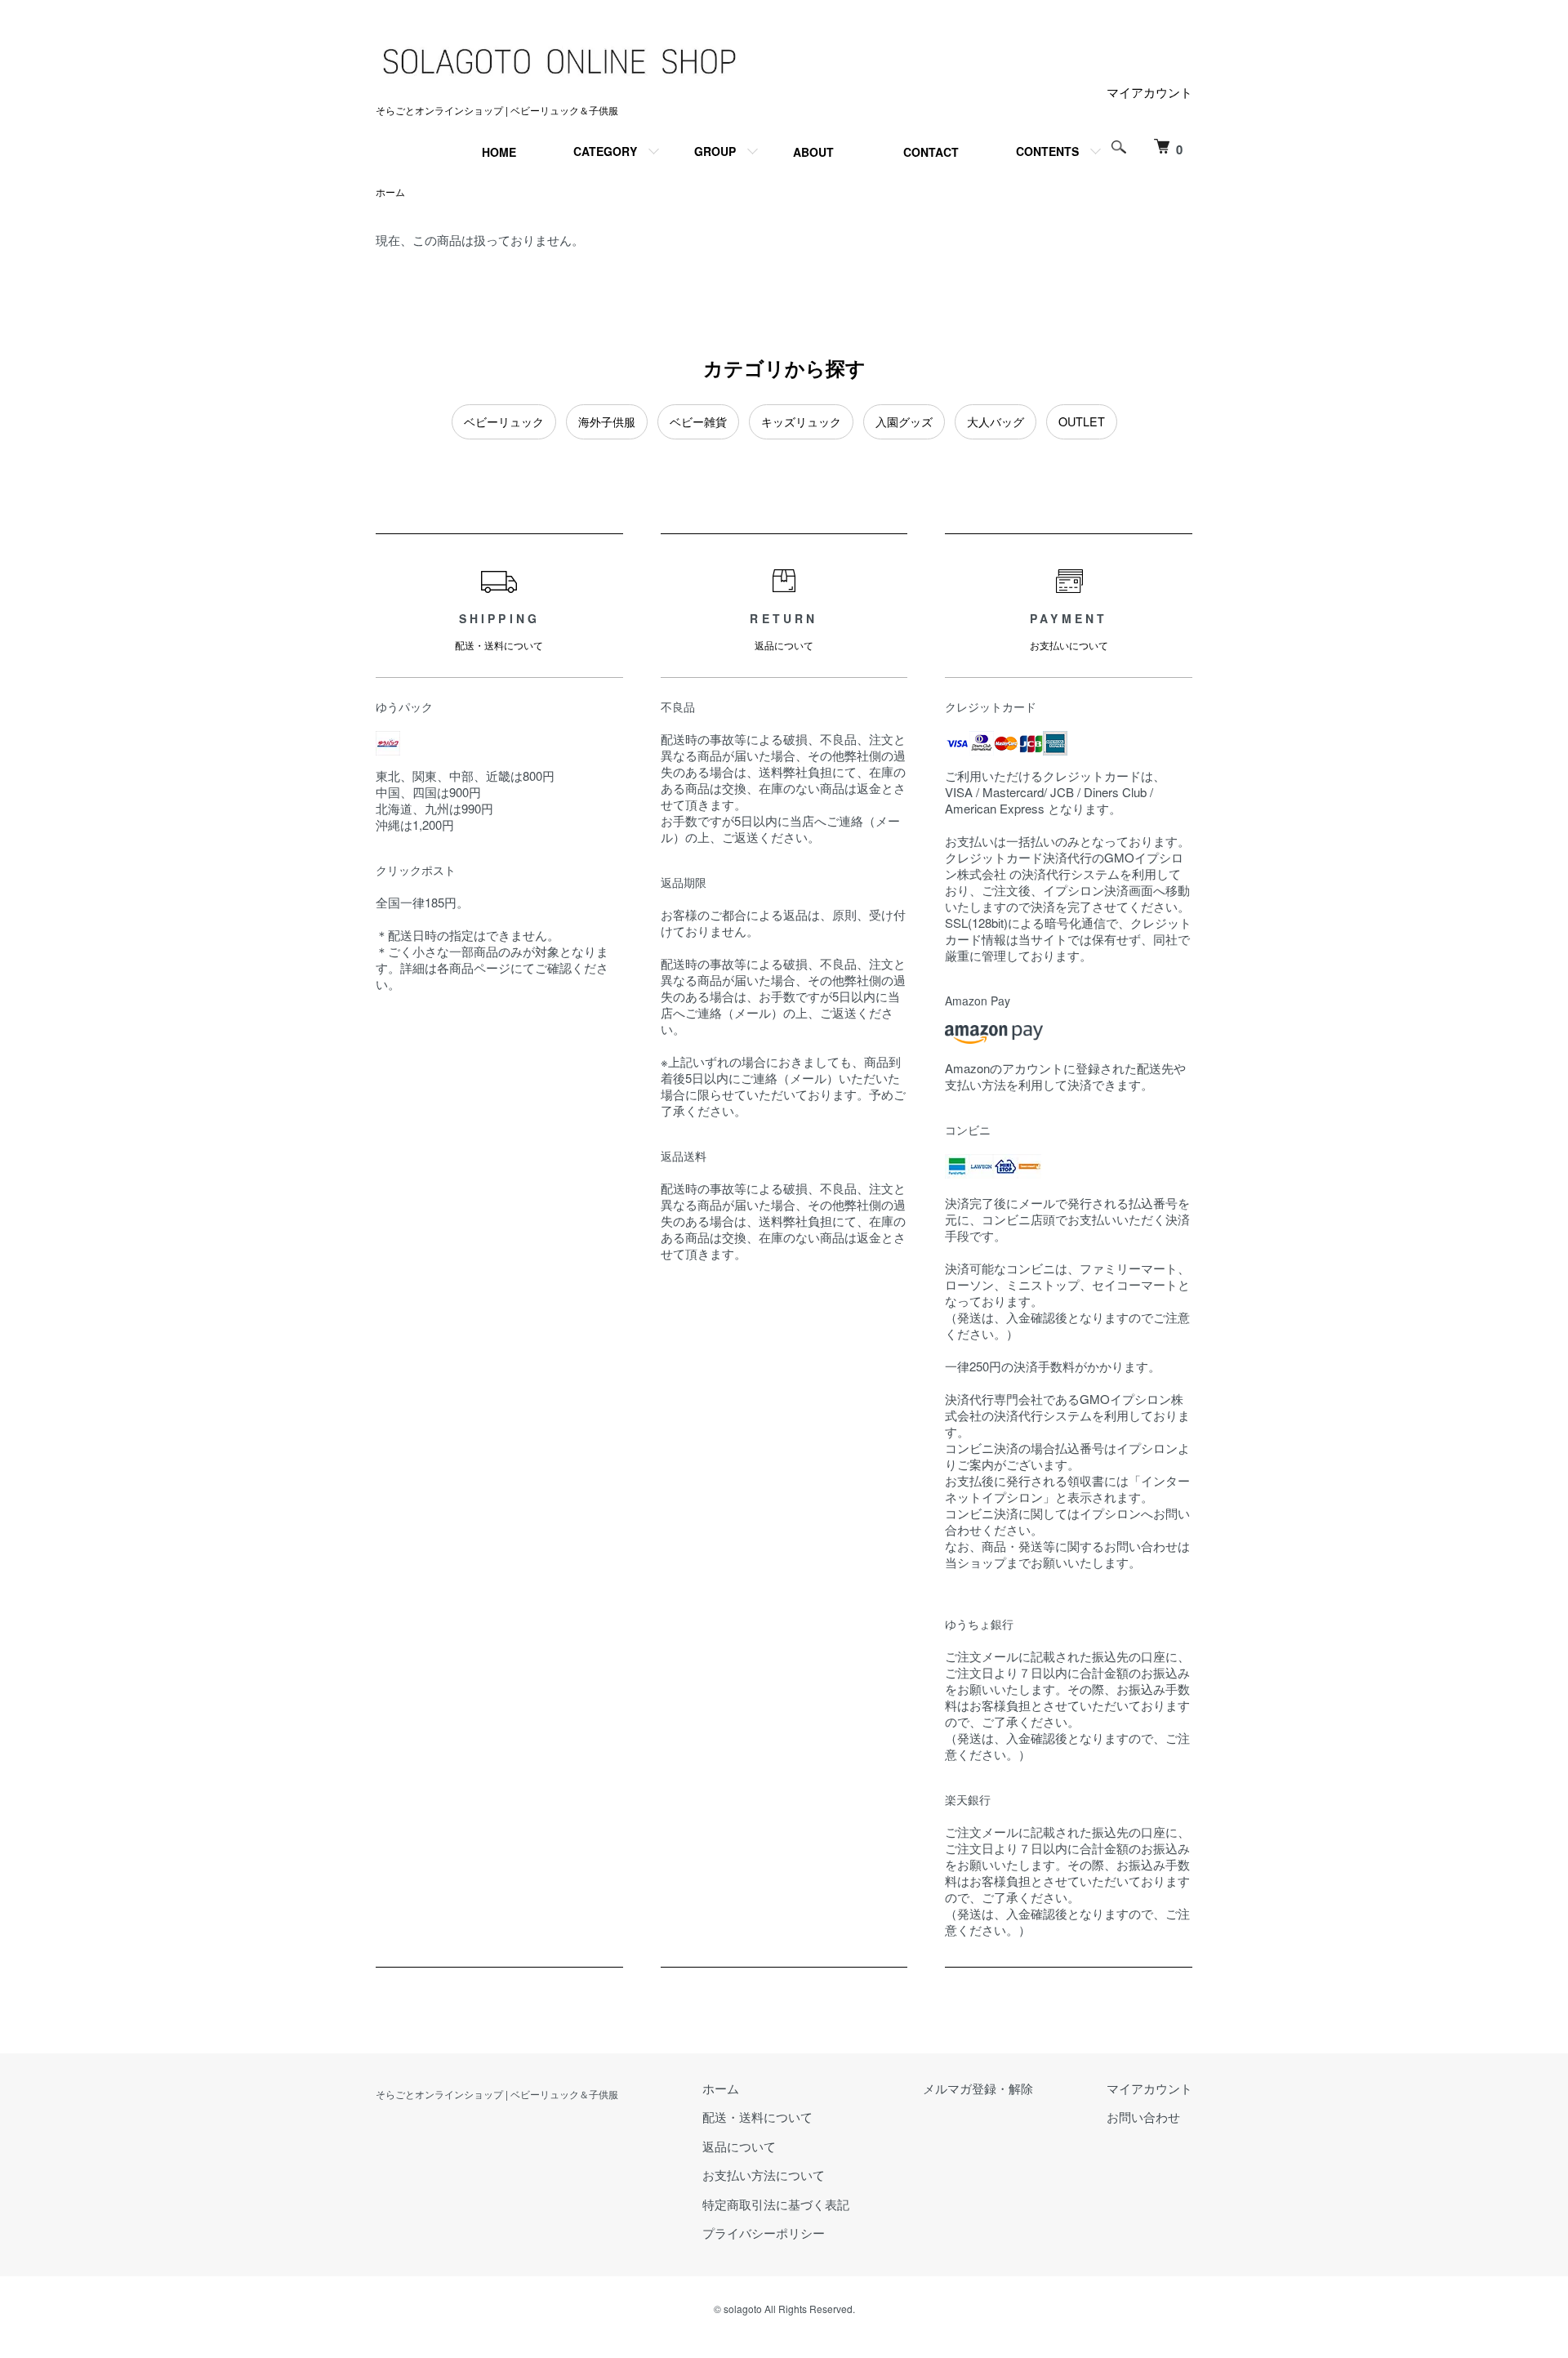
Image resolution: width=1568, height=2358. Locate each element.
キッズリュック (801, 421)
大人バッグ (996, 421)
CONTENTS (1047, 151)
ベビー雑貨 (698, 421)
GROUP (715, 151)
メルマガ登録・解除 (978, 2088)
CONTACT (931, 152)
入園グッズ (904, 421)
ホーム (390, 192)
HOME (499, 152)
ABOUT (813, 152)
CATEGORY (605, 151)
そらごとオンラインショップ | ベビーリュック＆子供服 (497, 2094)
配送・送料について (757, 2117)
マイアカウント (1149, 92)
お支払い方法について (764, 2175)
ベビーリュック (504, 421)
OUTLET (1082, 421)
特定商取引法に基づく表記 (776, 2204)
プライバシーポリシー (764, 2233)
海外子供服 (607, 421)
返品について (739, 2146)
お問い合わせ (1143, 2117)
